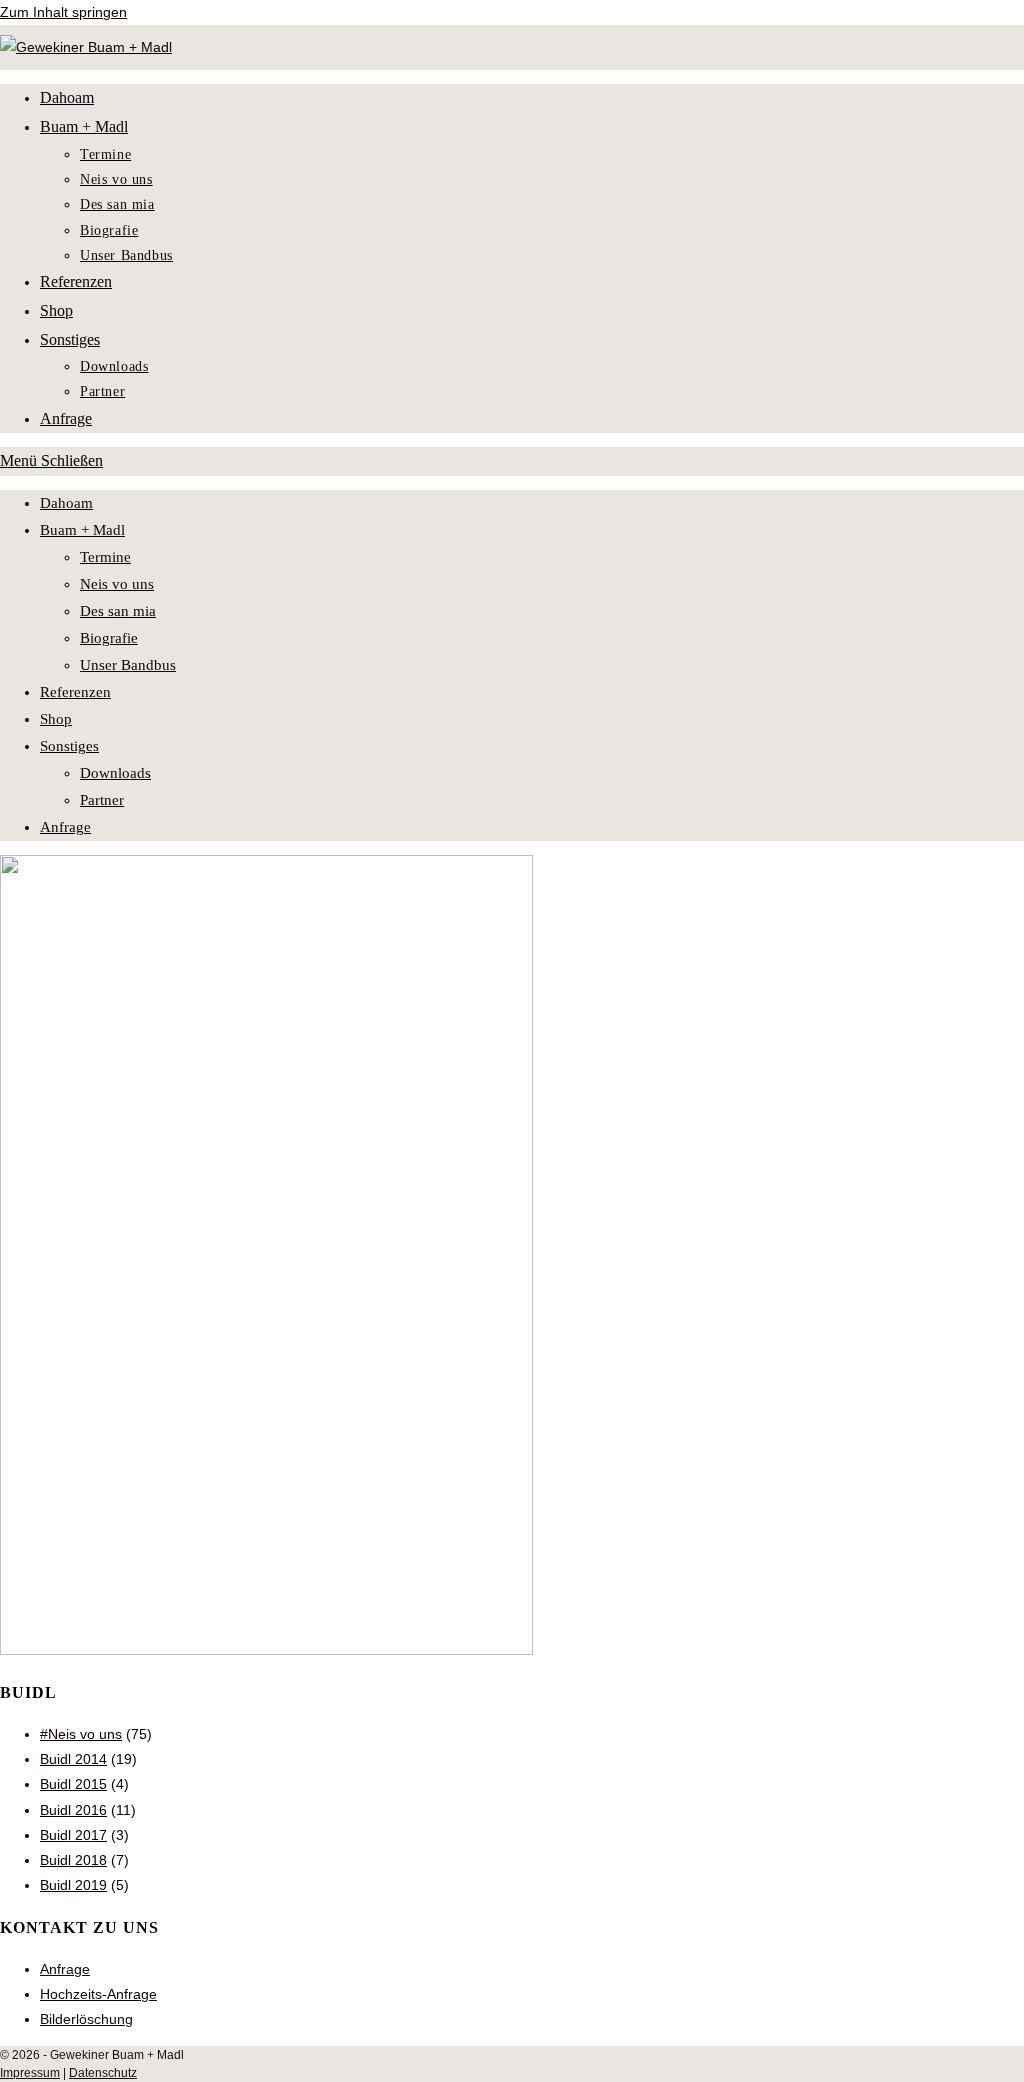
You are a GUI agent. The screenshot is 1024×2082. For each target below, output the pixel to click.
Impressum (30, 2073)
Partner (102, 800)
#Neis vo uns (81, 1734)
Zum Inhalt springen (63, 12)
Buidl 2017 (73, 1835)
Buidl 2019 (73, 1885)
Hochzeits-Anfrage (98, 1994)
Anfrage (65, 827)
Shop (56, 719)
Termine (105, 557)
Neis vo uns (117, 584)
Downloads (115, 773)
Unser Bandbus (128, 665)
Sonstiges (69, 746)
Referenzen (75, 692)
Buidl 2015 (73, 1784)
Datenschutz (103, 2073)
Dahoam (66, 503)
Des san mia (118, 611)
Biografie (109, 638)
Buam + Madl (82, 530)
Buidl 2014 (73, 1759)
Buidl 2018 (73, 1860)
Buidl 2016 (73, 1810)
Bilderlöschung (86, 2019)
